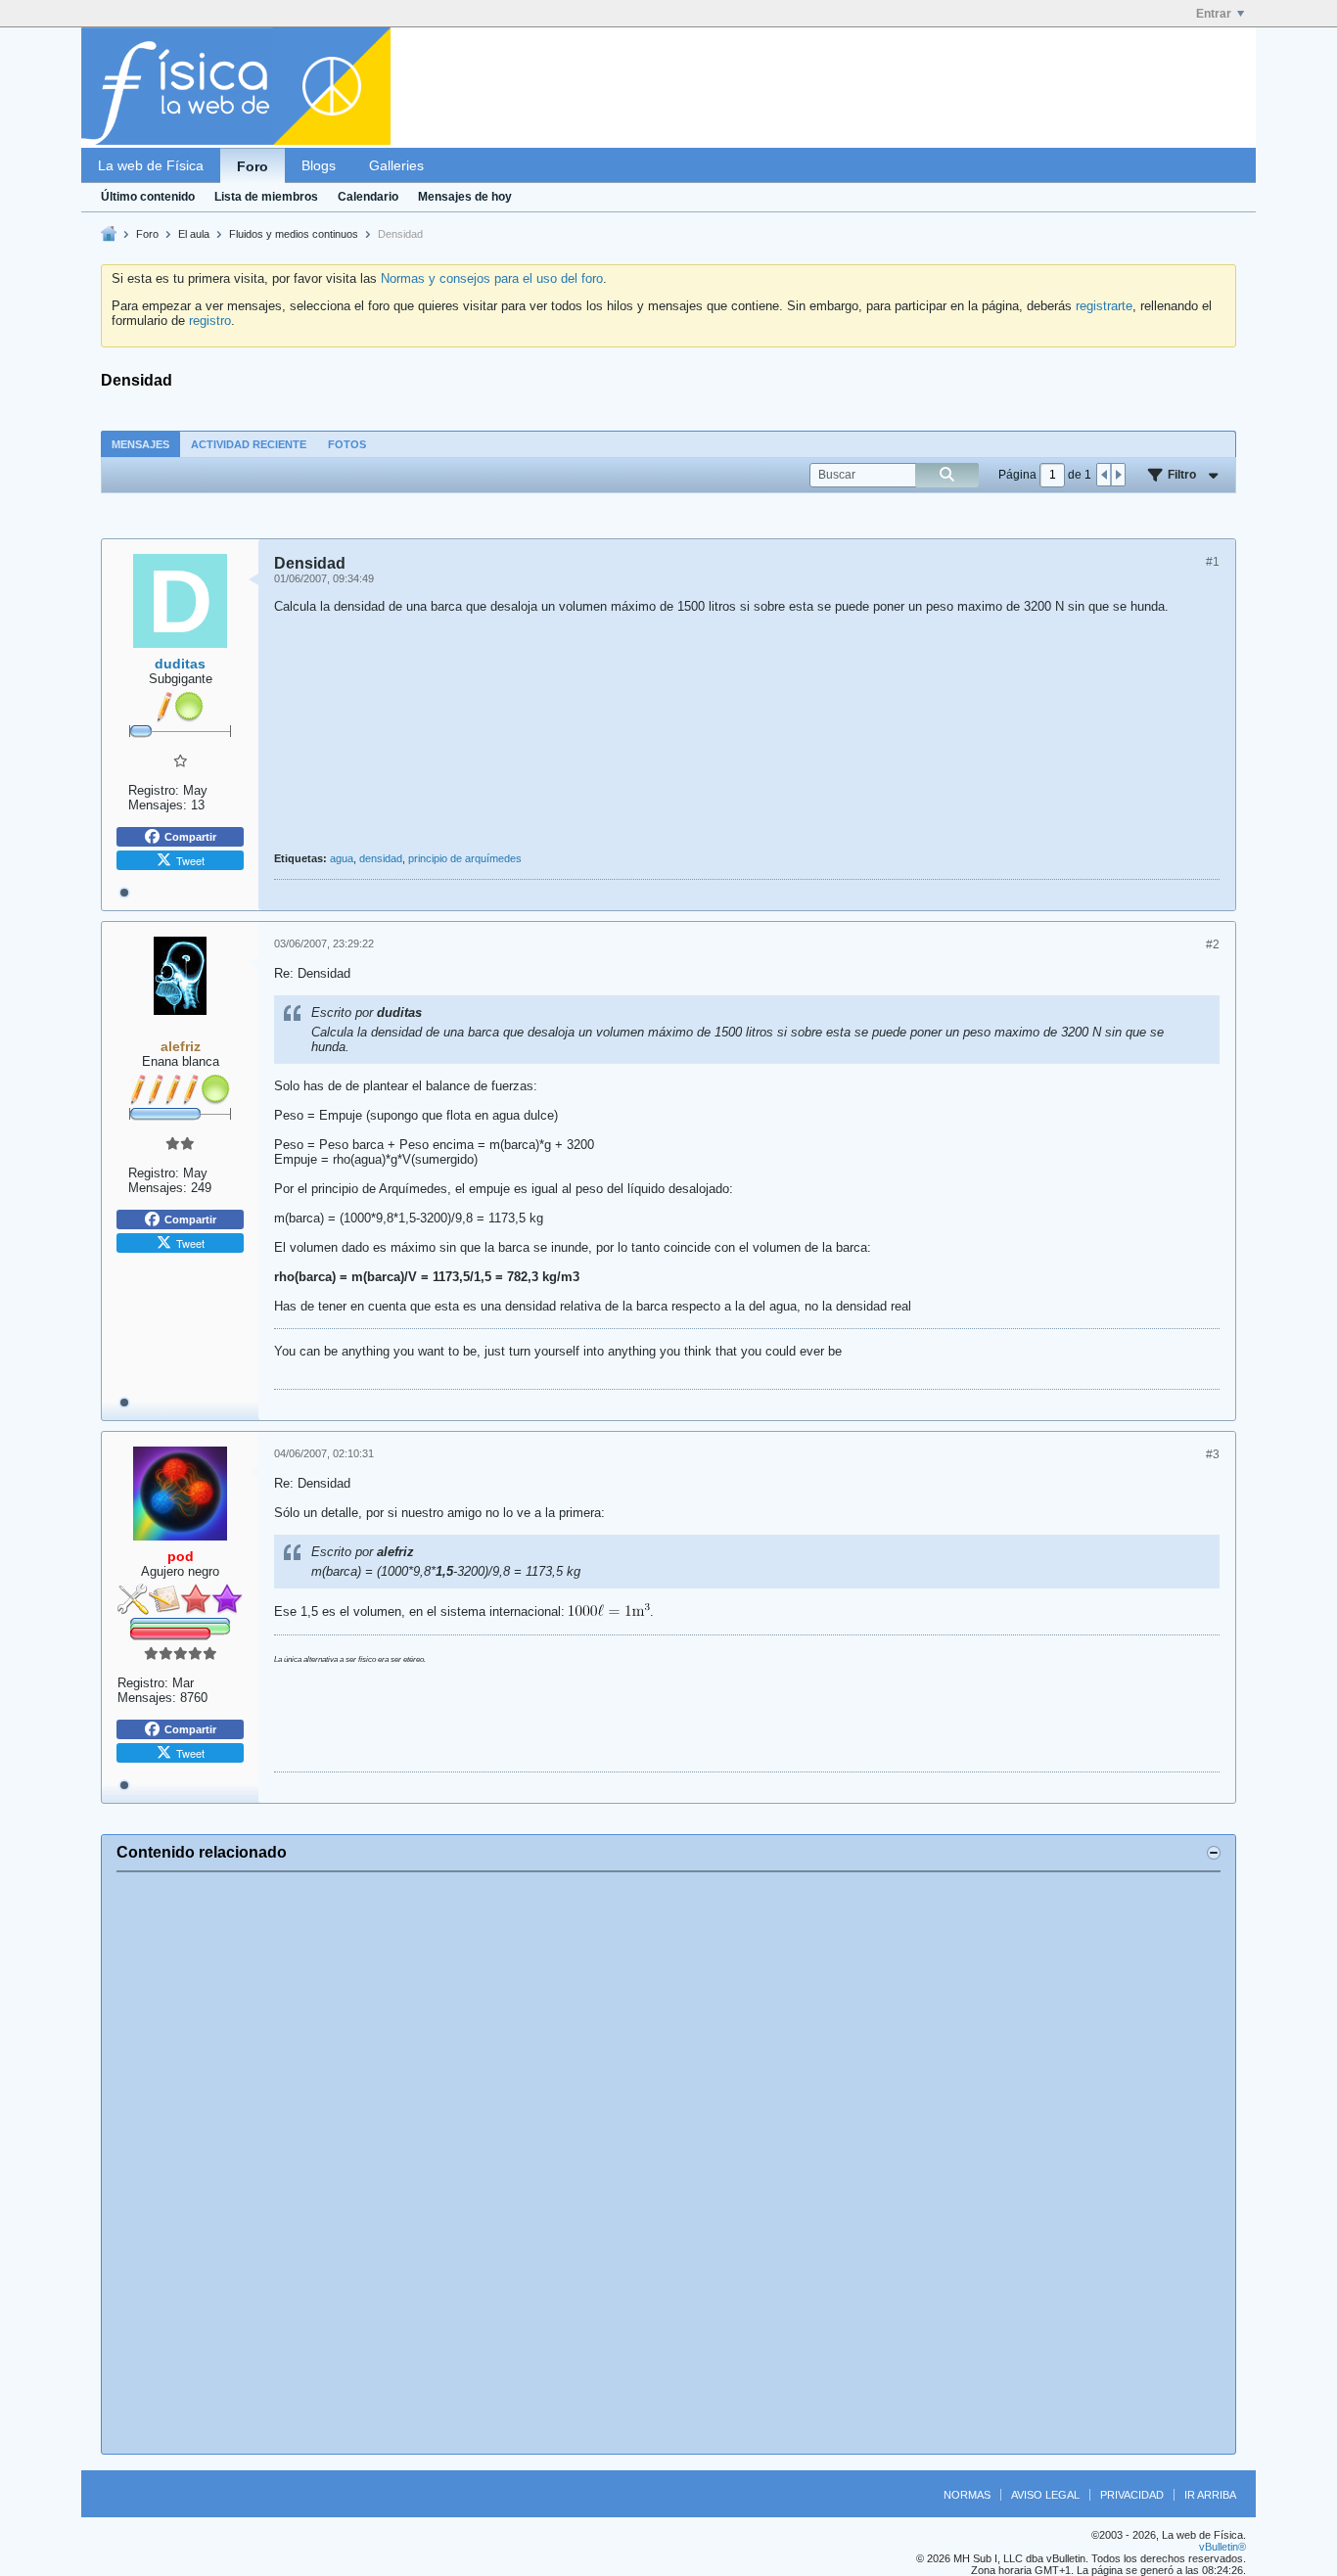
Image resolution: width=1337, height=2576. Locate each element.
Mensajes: (158, 805)
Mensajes (140, 444)
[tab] (140, 444)
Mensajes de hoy (465, 197)
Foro (253, 166)
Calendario (368, 197)
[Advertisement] (668, 2163)
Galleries (396, 165)
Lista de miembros (266, 197)
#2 (1213, 944)
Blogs (319, 165)
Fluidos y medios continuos (294, 234)
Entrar (1214, 14)
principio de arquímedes (465, 858)
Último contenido (148, 197)
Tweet (190, 860)
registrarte (1104, 306)
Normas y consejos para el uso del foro (492, 278)
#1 (1213, 562)
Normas (967, 2495)
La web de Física (151, 165)
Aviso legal (1045, 2495)
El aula (194, 234)
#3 (1213, 1454)
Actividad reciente (249, 444)
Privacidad (1132, 2495)
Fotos (347, 444)
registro (210, 321)
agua (342, 858)
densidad (381, 858)
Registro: (154, 790)
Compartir (190, 837)
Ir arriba (1210, 2495)
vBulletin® (1222, 2547)
